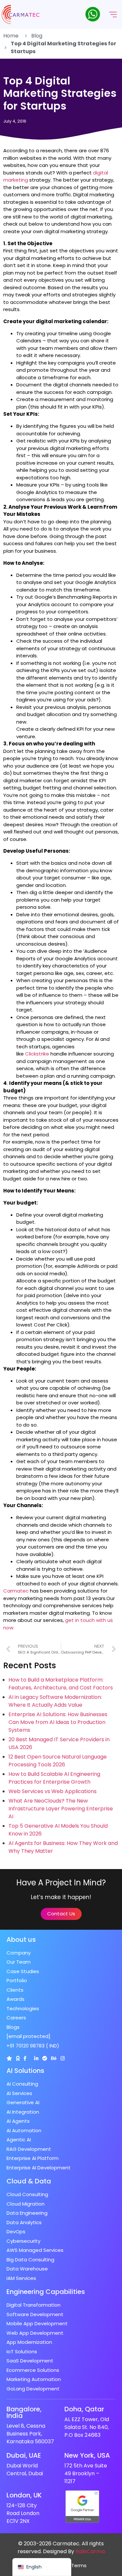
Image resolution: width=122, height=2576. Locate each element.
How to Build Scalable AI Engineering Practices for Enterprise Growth (54, 1778)
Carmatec (16, 1591)
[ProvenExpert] (45, 2058)
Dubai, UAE (24, 2455)
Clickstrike (37, 1054)
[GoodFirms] (18, 2058)
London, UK (24, 2495)
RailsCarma (90, 2551)
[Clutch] (9, 2058)
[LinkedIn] (36, 2058)
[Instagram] (63, 2058)
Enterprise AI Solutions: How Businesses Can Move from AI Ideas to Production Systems (58, 1722)
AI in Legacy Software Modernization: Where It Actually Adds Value (55, 1701)
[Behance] (54, 2058)
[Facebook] (25, 2058)
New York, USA (87, 2455)
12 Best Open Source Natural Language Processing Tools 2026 (58, 1761)
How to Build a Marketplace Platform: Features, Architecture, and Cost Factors (61, 1684)
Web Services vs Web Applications (53, 1791)
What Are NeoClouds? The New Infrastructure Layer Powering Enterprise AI (61, 1809)
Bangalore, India (24, 2412)
